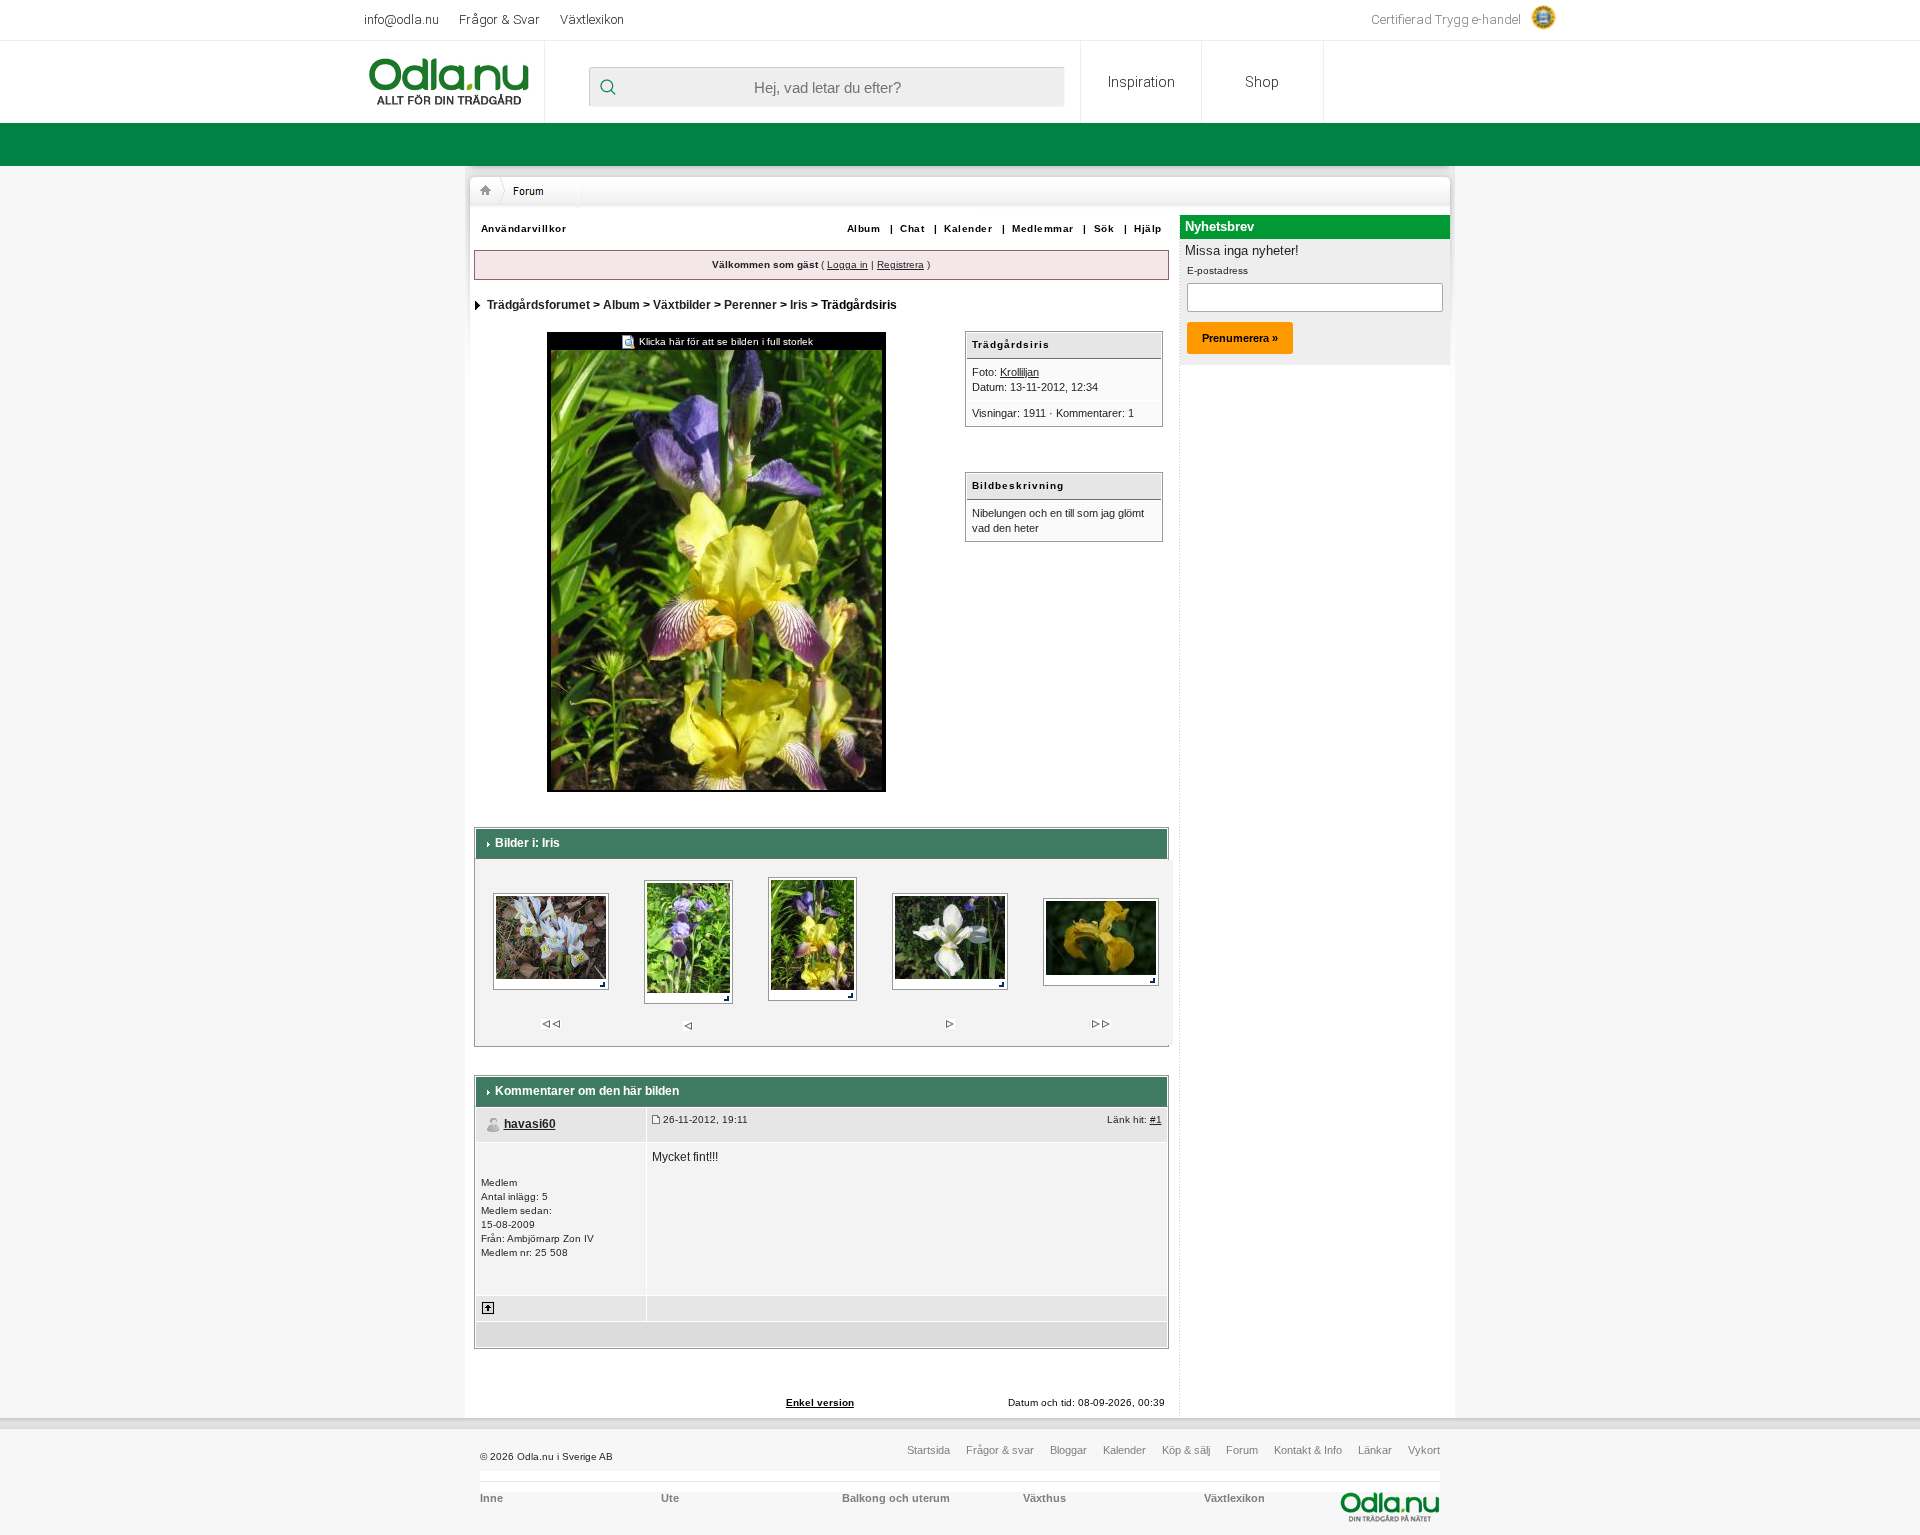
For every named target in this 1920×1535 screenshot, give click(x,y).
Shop (1262, 82)
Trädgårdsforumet (538, 305)
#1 (1156, 1119)
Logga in (847, 264)
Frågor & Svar (499, 19)
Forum (1242, 1450)
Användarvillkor (524, 228)
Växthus (1044, 1498)
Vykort (1424, 1450)
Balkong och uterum (896, 1498)
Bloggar (1068, 1450)
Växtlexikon (592, 19)
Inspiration (1141, 82)
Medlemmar (1043, 228)
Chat (912, 228)
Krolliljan (1019, 372)
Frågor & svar (1000, 1450)
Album (864, 228)
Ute (670, 1498)
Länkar (1375, 1450)
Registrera (900, 264)
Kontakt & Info (1308, 1450)
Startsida (928, 1450)
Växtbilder (682, 305)
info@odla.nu (401, 19)
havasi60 (530, 1124)
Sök (1104, 228)
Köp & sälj (1186, 1450)
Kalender (968, 228)
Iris (799, 305)
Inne (491, 1498)
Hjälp (1148, 228)
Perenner (750, 305)
